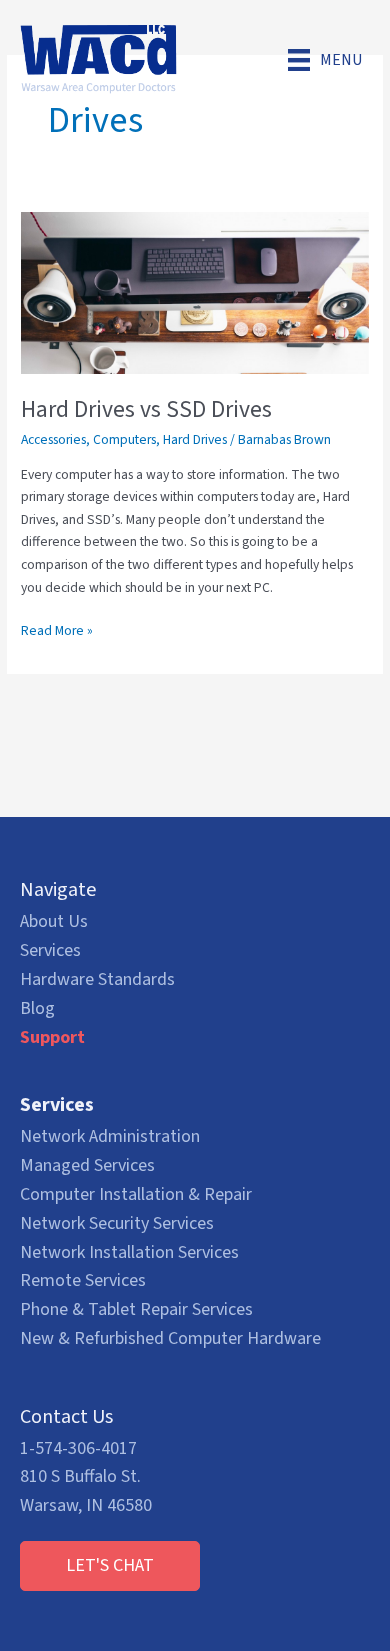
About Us (54, 921)
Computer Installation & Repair (136, 1194)
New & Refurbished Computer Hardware (170, 1338)
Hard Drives (195, 439)
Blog (37, 1008)
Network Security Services (117, 1223)
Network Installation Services (129, 1252)
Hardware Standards (97, 979)
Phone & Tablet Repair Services (136, 1309)
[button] (110, 1566)
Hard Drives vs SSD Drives (146, 409)
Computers (124, 439)
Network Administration (110, 1136)
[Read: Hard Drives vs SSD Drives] (195, 292)
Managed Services (87, 1165)
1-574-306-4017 (78, 1448)
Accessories (53, 439)
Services (50, 950)
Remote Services (83, 1280)
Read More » (57, 631)
